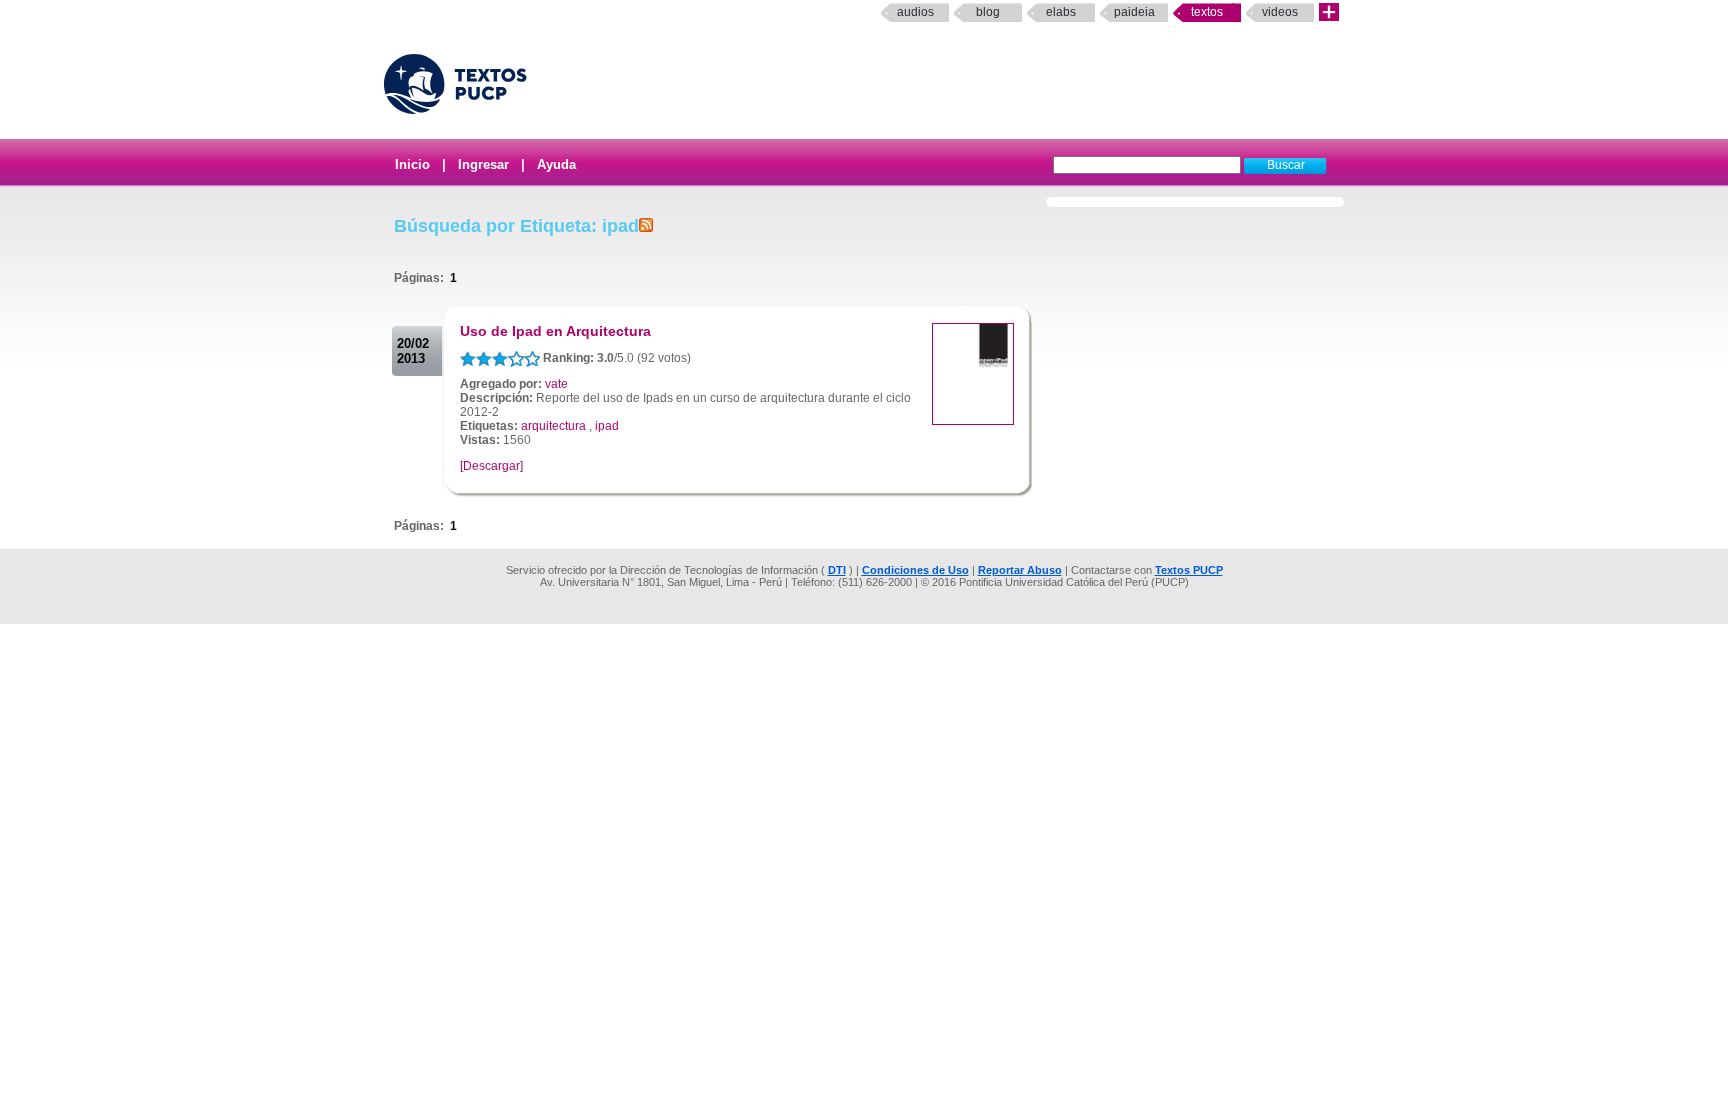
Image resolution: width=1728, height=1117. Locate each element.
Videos (1280, 12)
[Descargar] (491, 466)
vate (556, 384)
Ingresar (483, 164)
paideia (1134, 12)
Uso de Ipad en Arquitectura (555, 331)
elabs (1061, 12)
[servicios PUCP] (1329, 12)
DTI (837, 570)
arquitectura (553, 426)
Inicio (412, 164)
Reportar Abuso (1020, 570)
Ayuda (556, 164)
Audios (915, 12)
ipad (607, 426)
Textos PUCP (1189, 570)
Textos (1207, 12)
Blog (988, 12)
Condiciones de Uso (915, 570)
